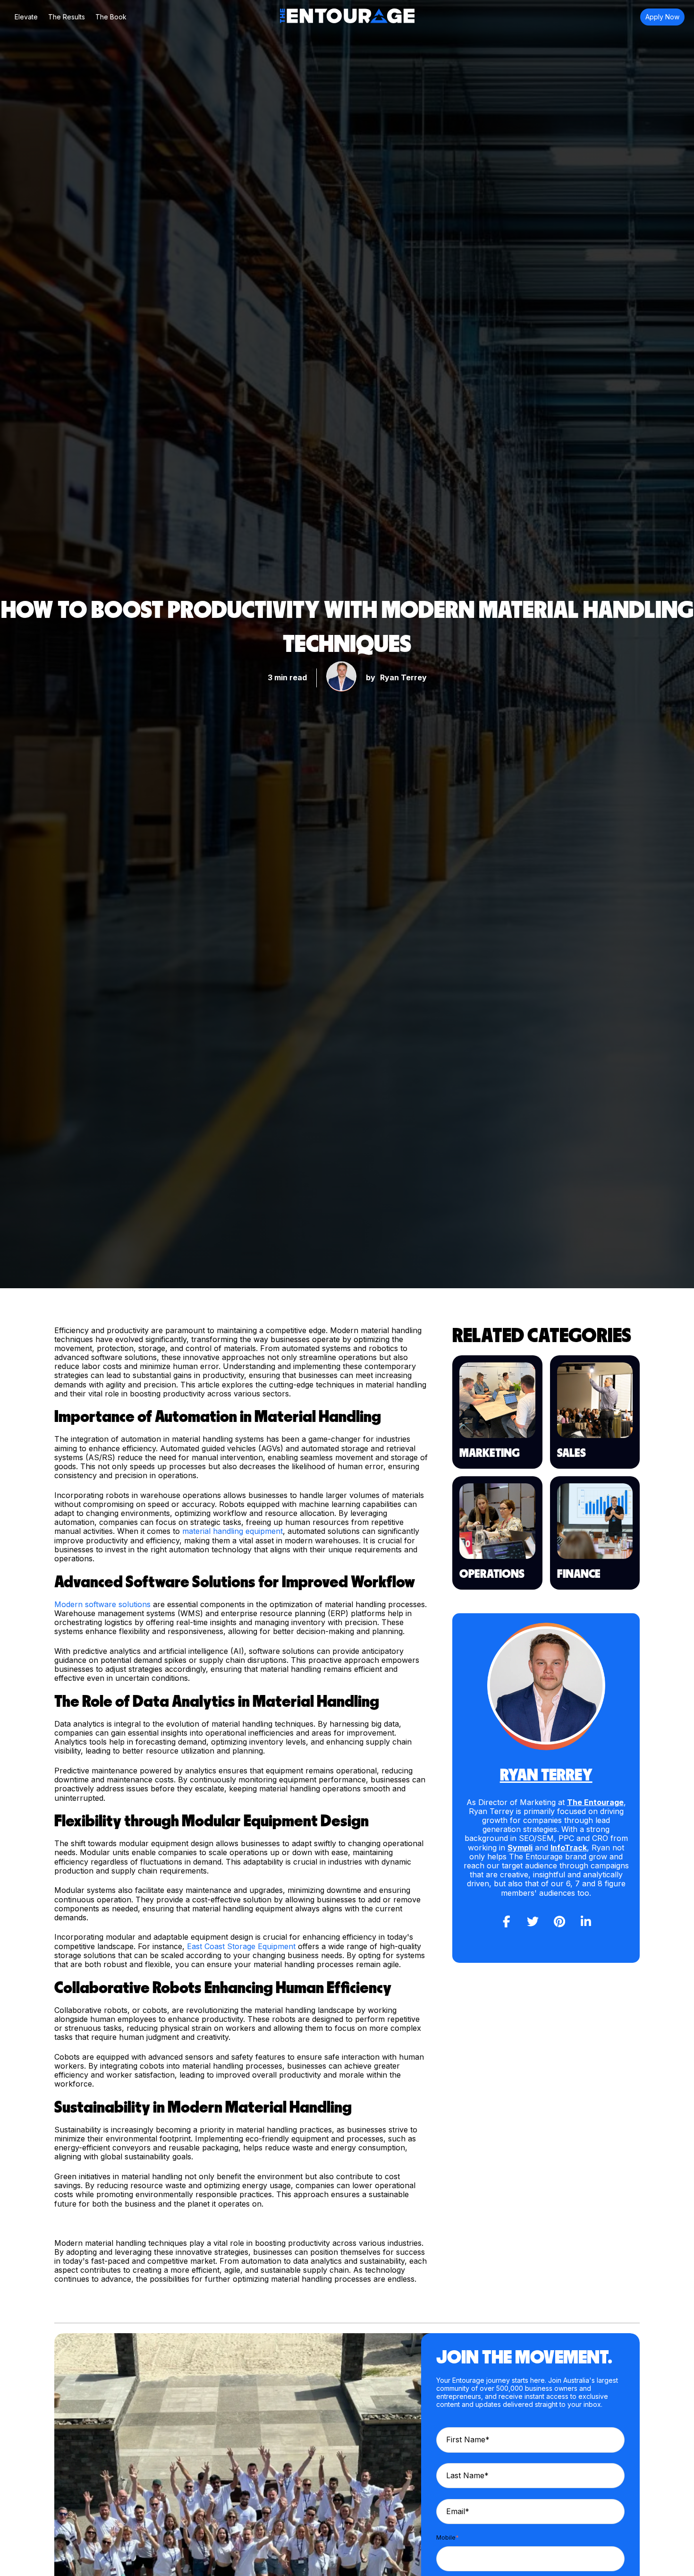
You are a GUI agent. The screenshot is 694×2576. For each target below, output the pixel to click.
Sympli (520, 1848)
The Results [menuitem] (67, 17)
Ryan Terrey (403, 677)
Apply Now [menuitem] (662, 17)
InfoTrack (569, 1848)
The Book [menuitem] (111, 17)
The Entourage (595, 1802)
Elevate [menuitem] (26, 17)
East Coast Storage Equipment (241, 1946)
